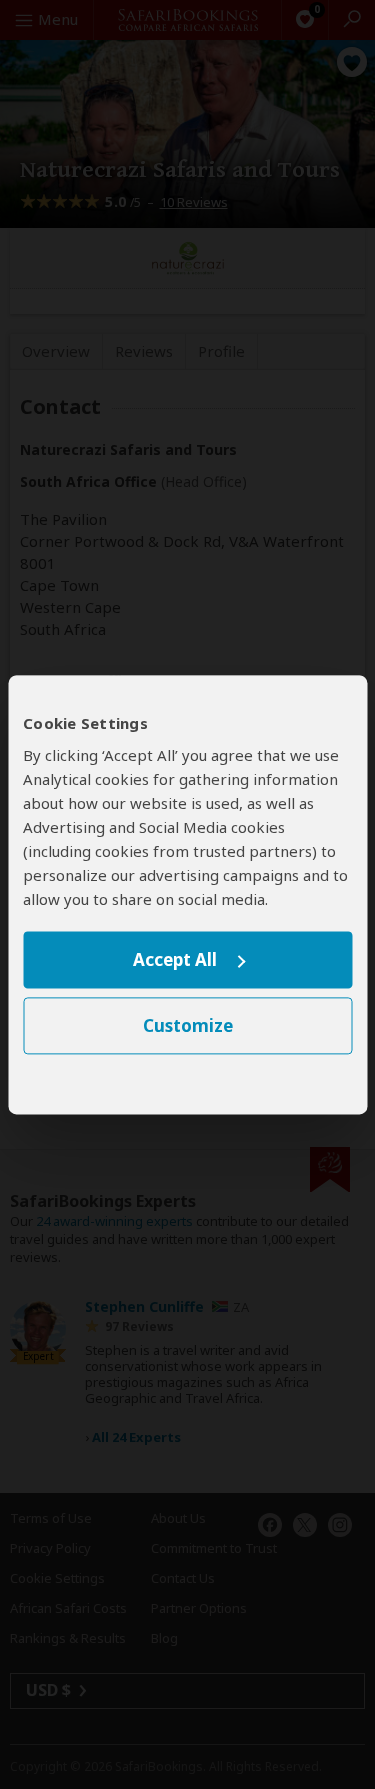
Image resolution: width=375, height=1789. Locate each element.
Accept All (175, 960)
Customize (188, 1025)
